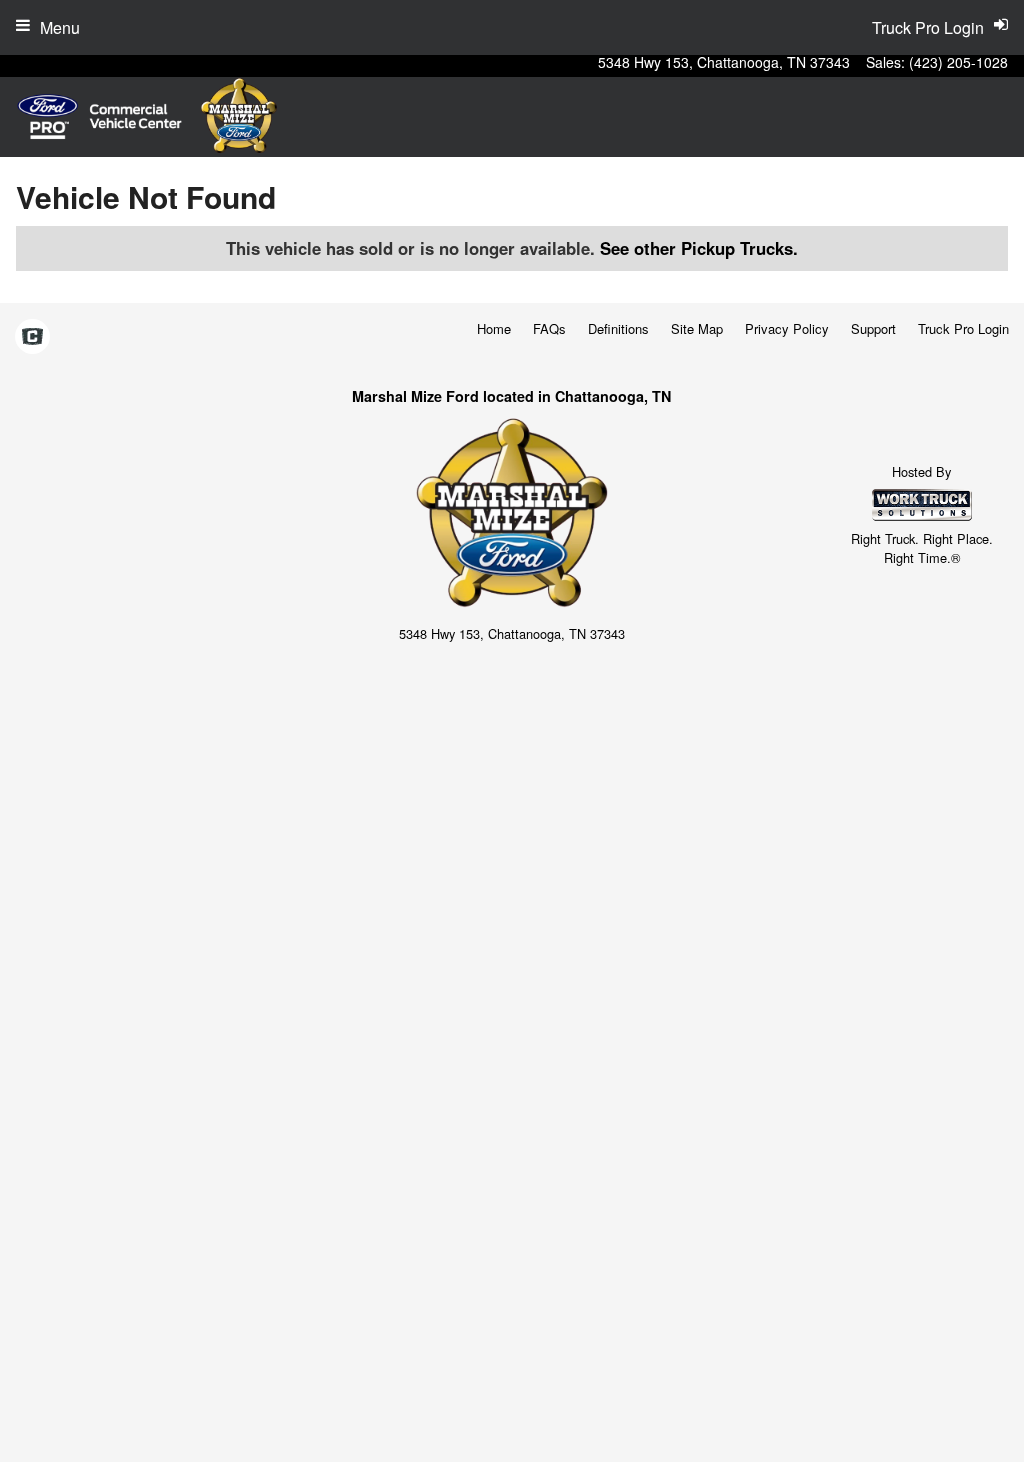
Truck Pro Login (963, 328)
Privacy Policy (787, 328)
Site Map (697, 328)
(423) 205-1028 (958, 62)
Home (494, 328)
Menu (60, 27)
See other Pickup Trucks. (699, 248)
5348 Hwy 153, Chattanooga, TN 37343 (724, 62)
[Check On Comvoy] (32, 338)
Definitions (618, 328)
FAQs (549, 328)
